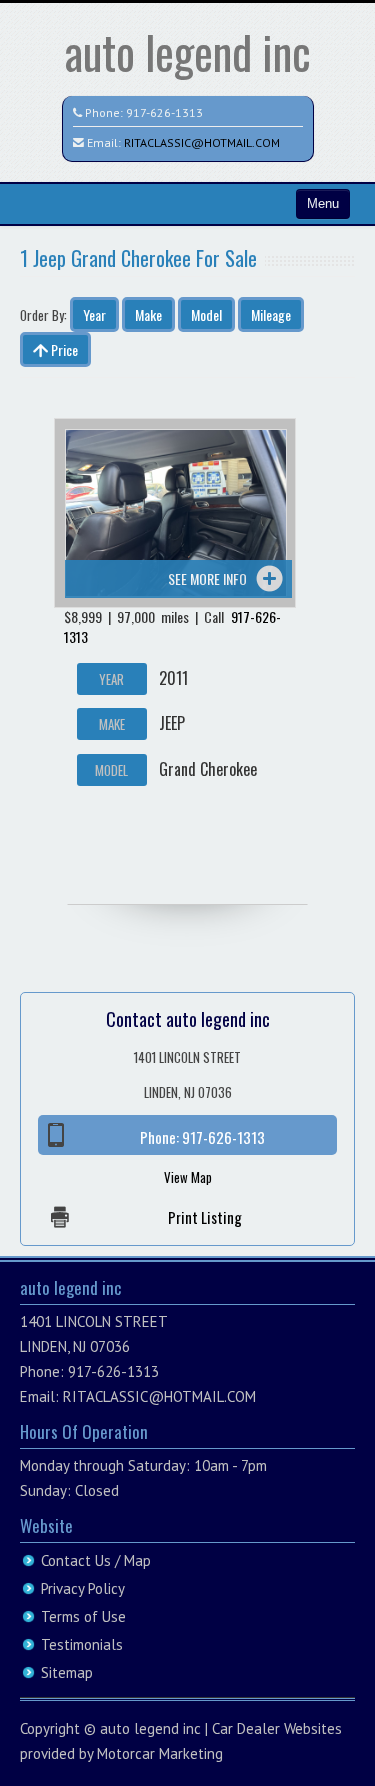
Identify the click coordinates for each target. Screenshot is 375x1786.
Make (148, 314)
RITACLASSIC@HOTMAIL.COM (202, 142)
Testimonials (82, 1644)
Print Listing (205, 1217)
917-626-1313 (164, 112)
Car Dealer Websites (277, 1728)
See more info (207, 578)
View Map (188, 1177)
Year (94, 314)
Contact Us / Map (96, 1560)
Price (63, 349)
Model (206, 314)
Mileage (271, 314)
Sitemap (67, 1672)
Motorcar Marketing (160, 1753)
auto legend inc (188, 51)
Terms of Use (83, 1616)
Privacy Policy (83, 1588)
